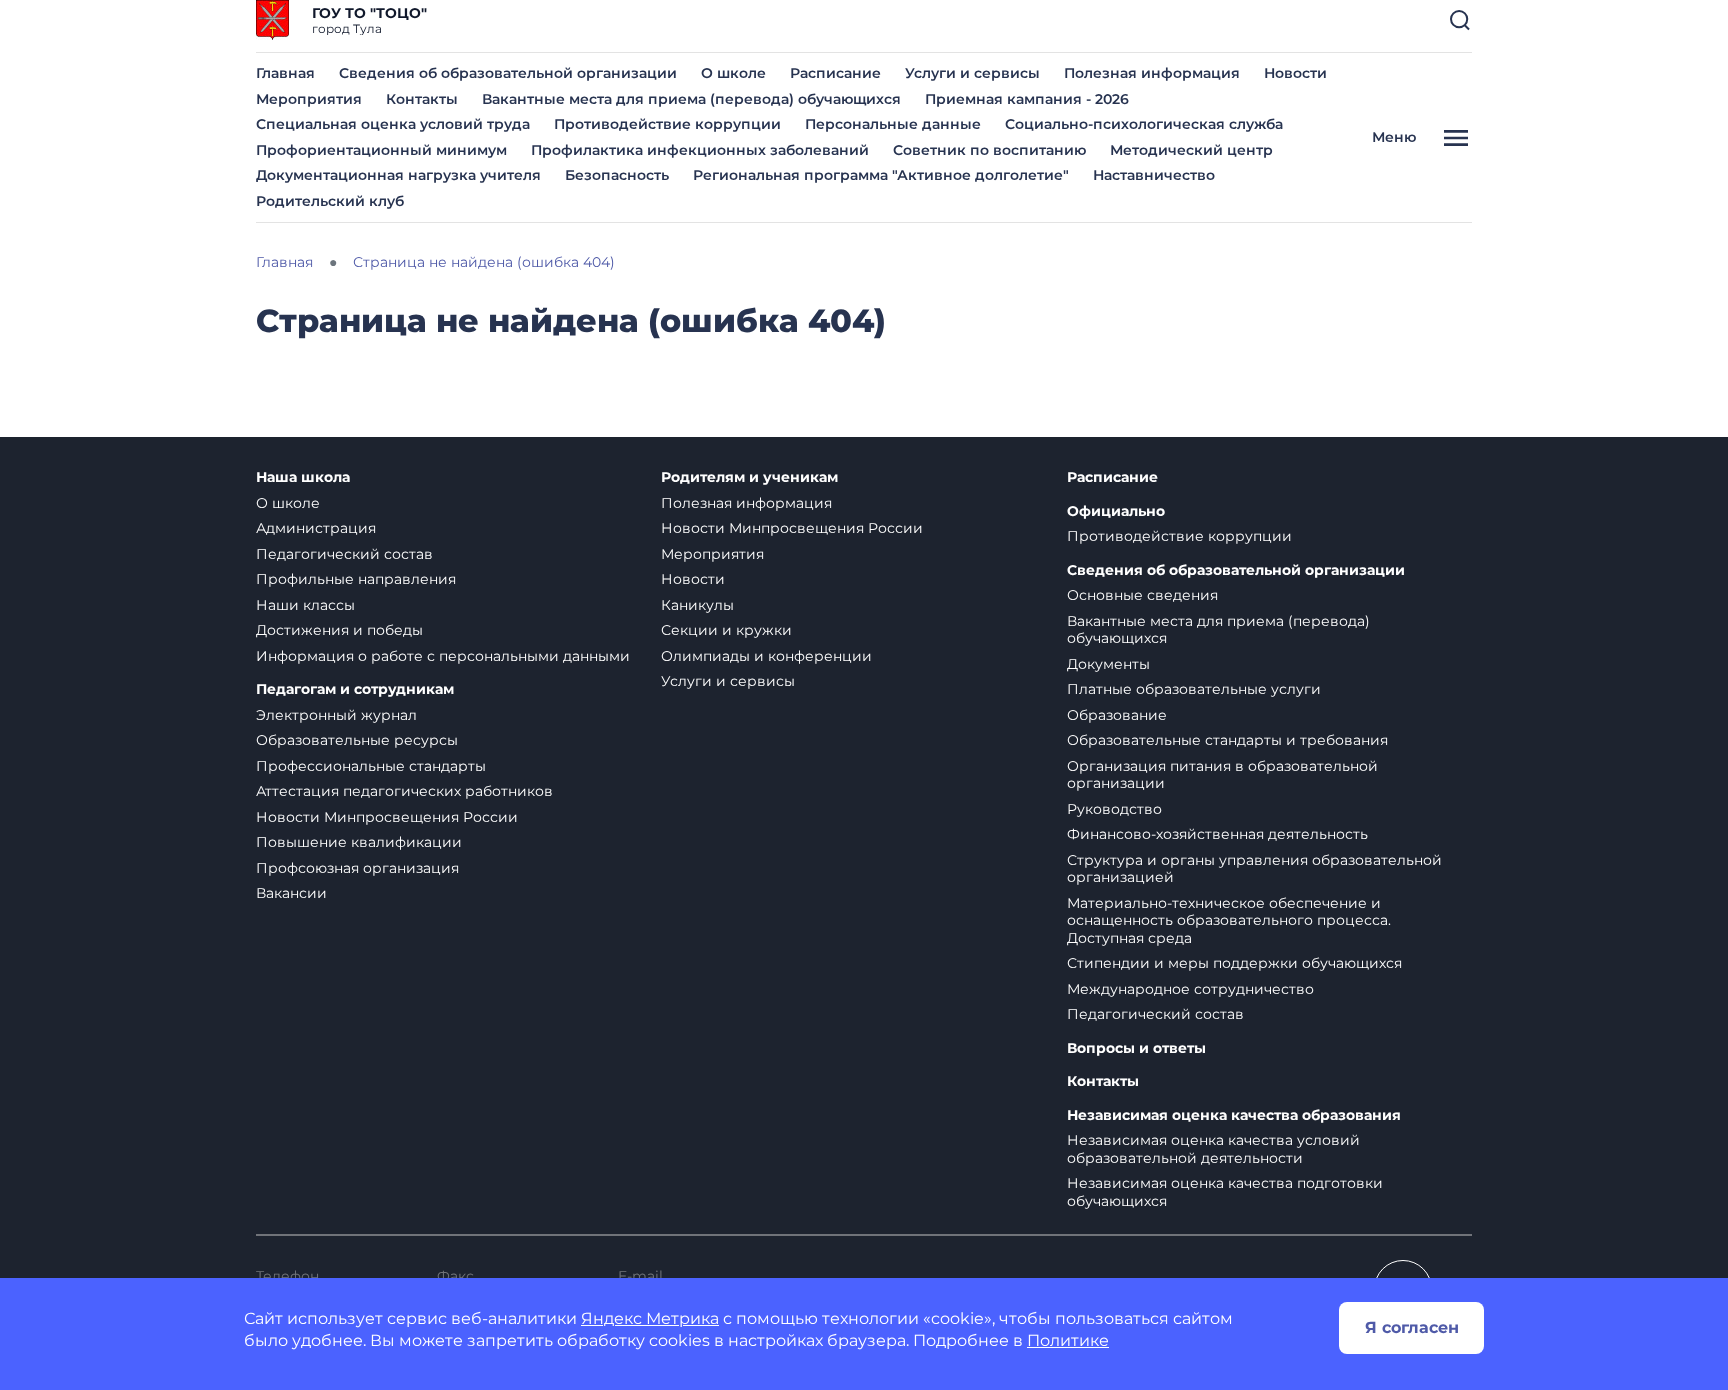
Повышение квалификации (359, 842)
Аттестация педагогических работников (404, 791)
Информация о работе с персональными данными (443, 656)
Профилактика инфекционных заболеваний (700, 150)
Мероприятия (309, 99)
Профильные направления (356, 579)
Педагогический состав (344, 554)
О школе (733, 73)
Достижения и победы (339, 630)
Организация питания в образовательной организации (1222, 775)
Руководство (1114, 809)
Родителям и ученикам (749, 477)
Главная (285, 73)
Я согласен (1412, 1327)
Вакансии (291, 893)
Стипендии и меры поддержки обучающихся (1234, 963)
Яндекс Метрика (650, 1318)
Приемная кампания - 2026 (1027, 99)
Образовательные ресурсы (357, 740)
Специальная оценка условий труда (393, 124)
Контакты (422, 99)
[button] (1460, 20)
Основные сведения (1142, 595)
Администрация (316, 528)
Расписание (835, 73)
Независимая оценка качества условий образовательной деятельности (1213, 1149)
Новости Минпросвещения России (387, 817)
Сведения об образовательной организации (508, 73)
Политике (1068, 1340)
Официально (1116, 511)
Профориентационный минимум (381, 150)
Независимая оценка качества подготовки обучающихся (1225, 1192)
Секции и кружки (726, 630)
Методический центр (1191, 150)
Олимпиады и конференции (766, 656)
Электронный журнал (336, 715)
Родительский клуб (330, 201)
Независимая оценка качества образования (1234, 1115)
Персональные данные (893, 124)
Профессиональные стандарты (371, 766)
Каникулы (697, 605)
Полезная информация (1152, 73)
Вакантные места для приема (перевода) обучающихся (691, 99)
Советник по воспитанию (989, 150)
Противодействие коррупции (667, 124)
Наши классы (305, 605)
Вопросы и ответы (1136, 1048)
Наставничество (1154, 175)
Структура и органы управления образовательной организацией (1254, 869)
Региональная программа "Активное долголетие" (881, 175)
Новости (1295, 73)
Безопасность (617, 175)
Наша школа (303, 477)
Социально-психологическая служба (1144, 124)
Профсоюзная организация (357, 868)
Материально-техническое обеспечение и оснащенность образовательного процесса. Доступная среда (1229, 920)
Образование (1117, 715)
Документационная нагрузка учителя (398, 175)
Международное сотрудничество (1190, 989)
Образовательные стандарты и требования (1227, 740)
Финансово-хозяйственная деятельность (1217, 834)
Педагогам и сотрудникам (355, 689)
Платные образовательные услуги (1194, 689)
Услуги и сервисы (972, 73)
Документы (1108, 664)
